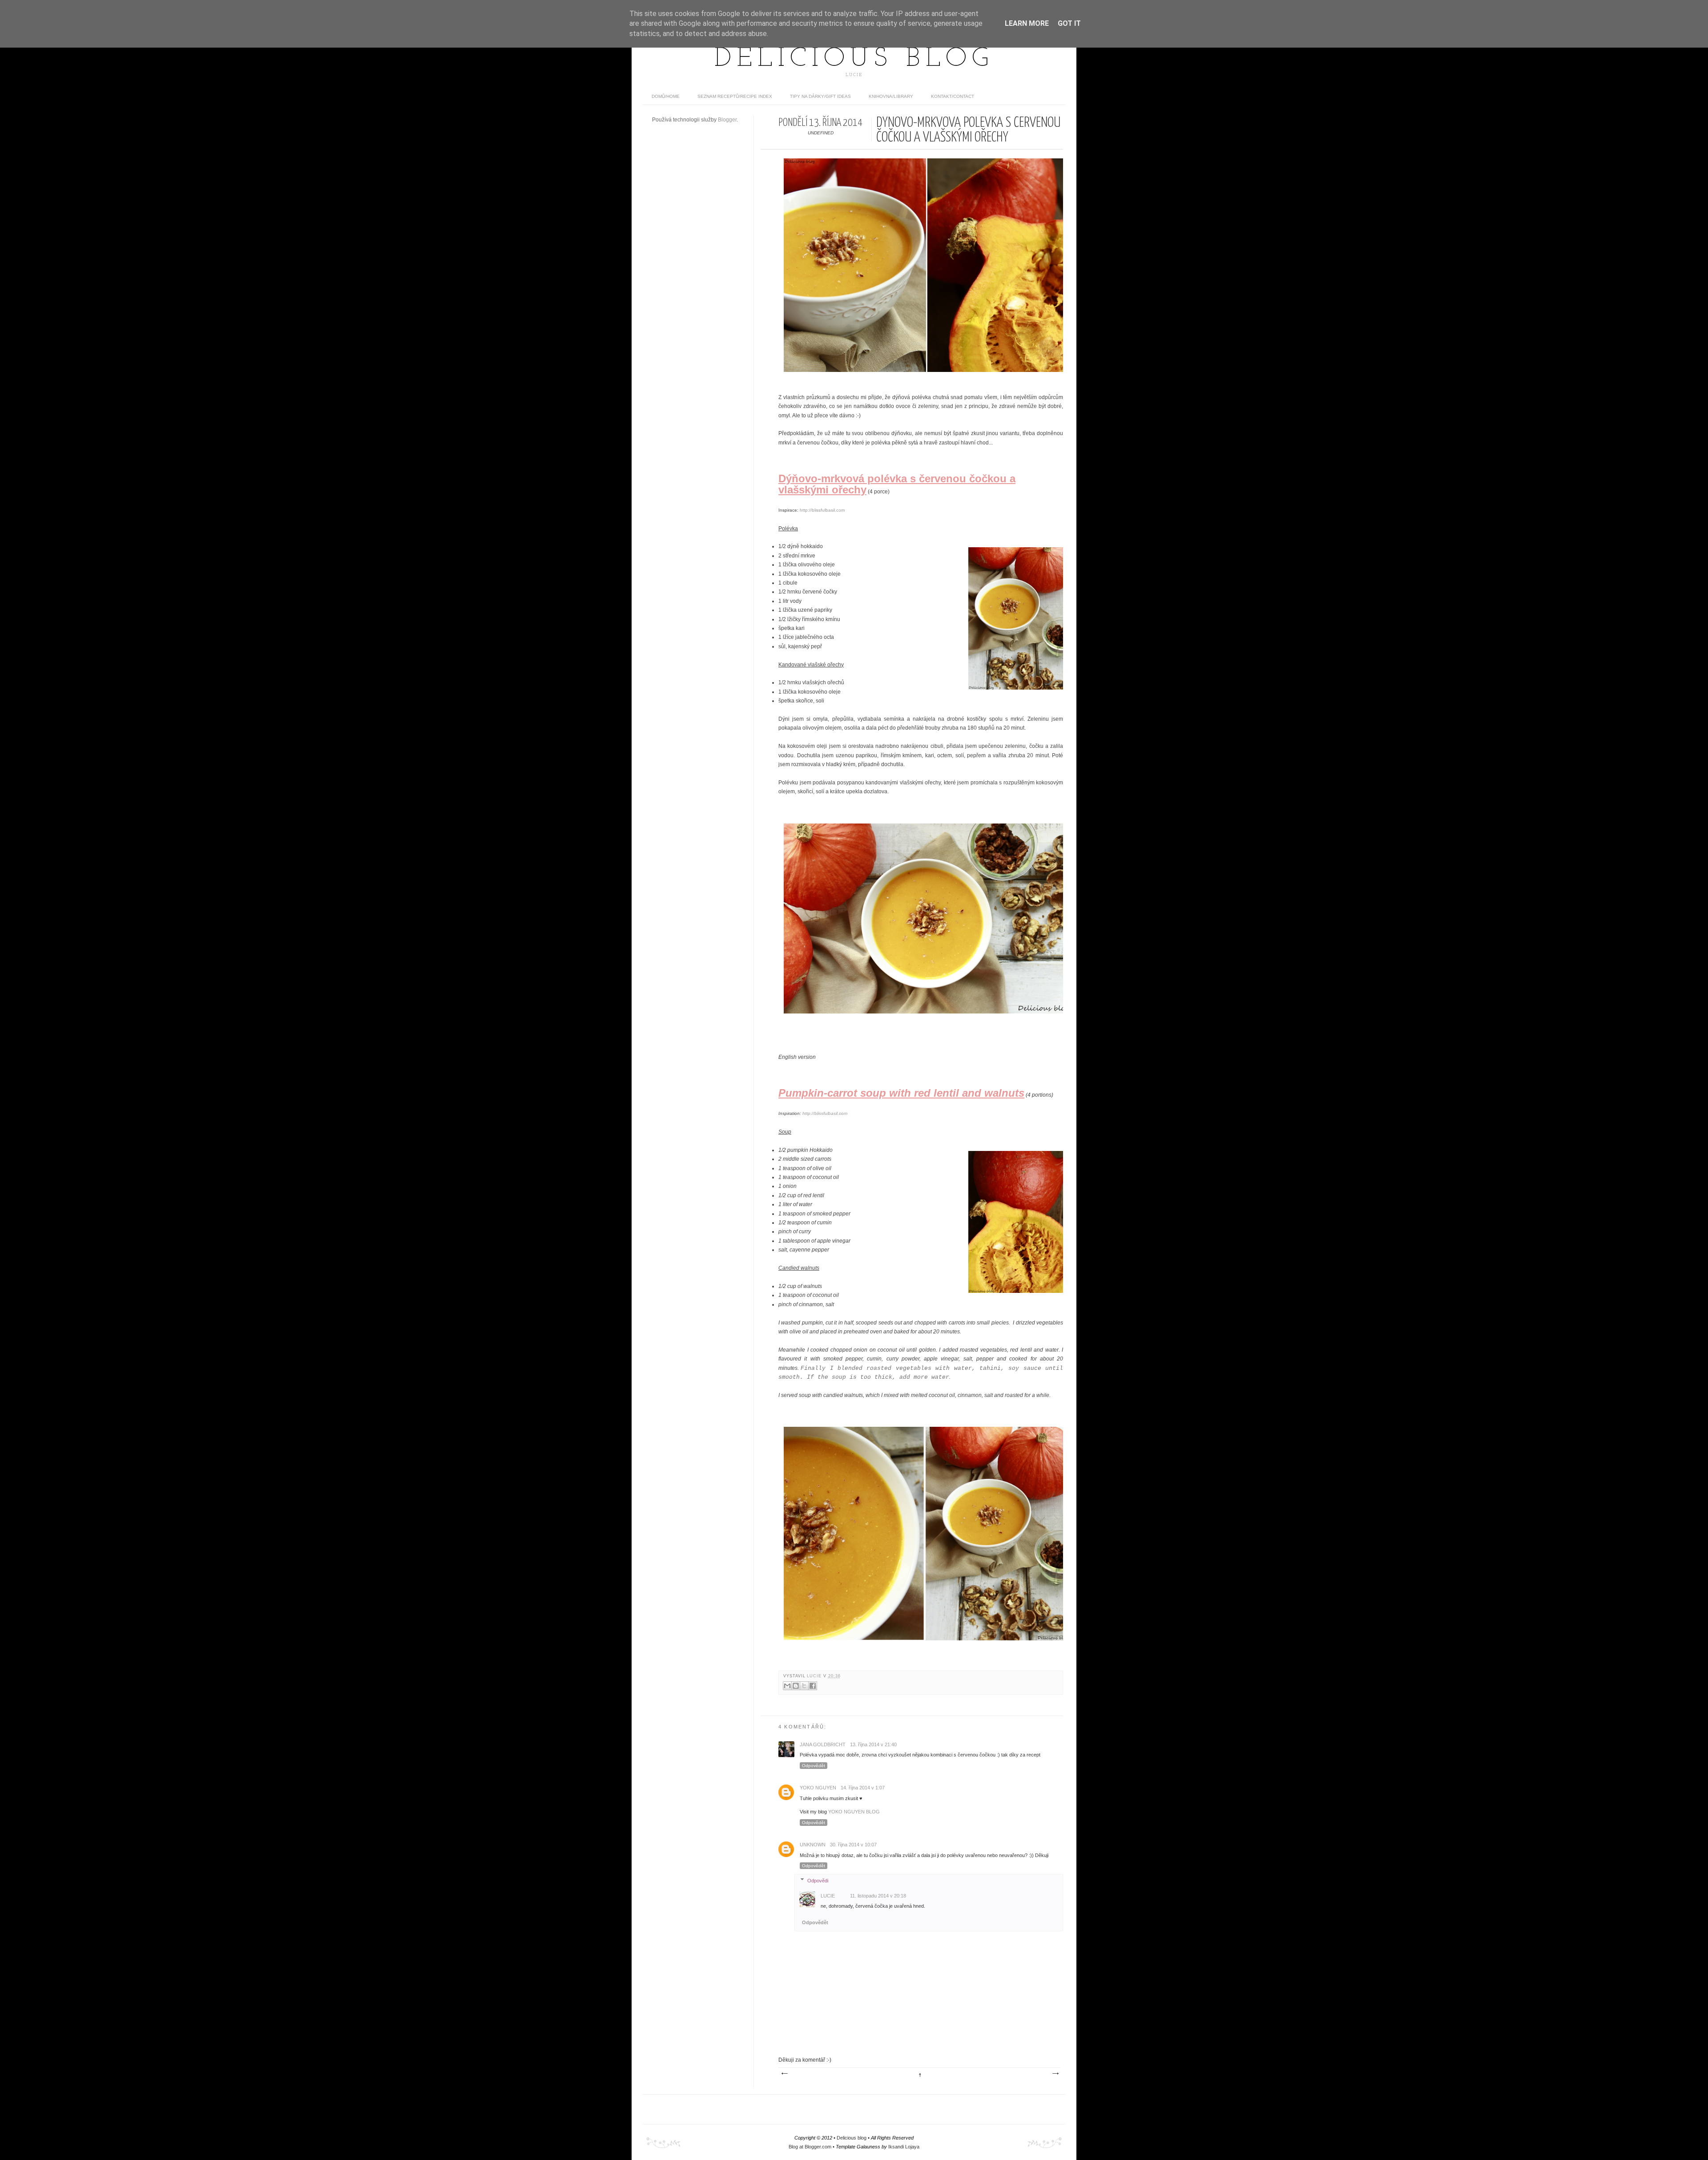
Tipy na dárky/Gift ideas (820, 96)
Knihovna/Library (891, 96)
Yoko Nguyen (818, 1788)
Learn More (1027, 23)
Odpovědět (814, 1766)
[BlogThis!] (796, 1686)
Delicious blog (854, 59)
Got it (1069, 23)
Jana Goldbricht (823, 1744)
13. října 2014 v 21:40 (873, 1744)
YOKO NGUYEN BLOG (854, 1812)
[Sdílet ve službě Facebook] (813, 1686)
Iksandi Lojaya (904, 2147)
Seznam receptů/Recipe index (735, 96)
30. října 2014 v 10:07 (853, 1845)
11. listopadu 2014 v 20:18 (878, 1896)
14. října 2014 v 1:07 (863, 1788)
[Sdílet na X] (804, 1686)
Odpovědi (818, 1880)
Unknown (813, 1845)
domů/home (666, 96)
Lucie (815, 1676)
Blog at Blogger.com (810, 2147)
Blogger (727, 120)
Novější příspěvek (784, 2074)
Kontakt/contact (953, 96)
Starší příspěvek (1055, 2074)
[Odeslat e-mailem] (787, 1686)
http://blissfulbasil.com (822, 510)
